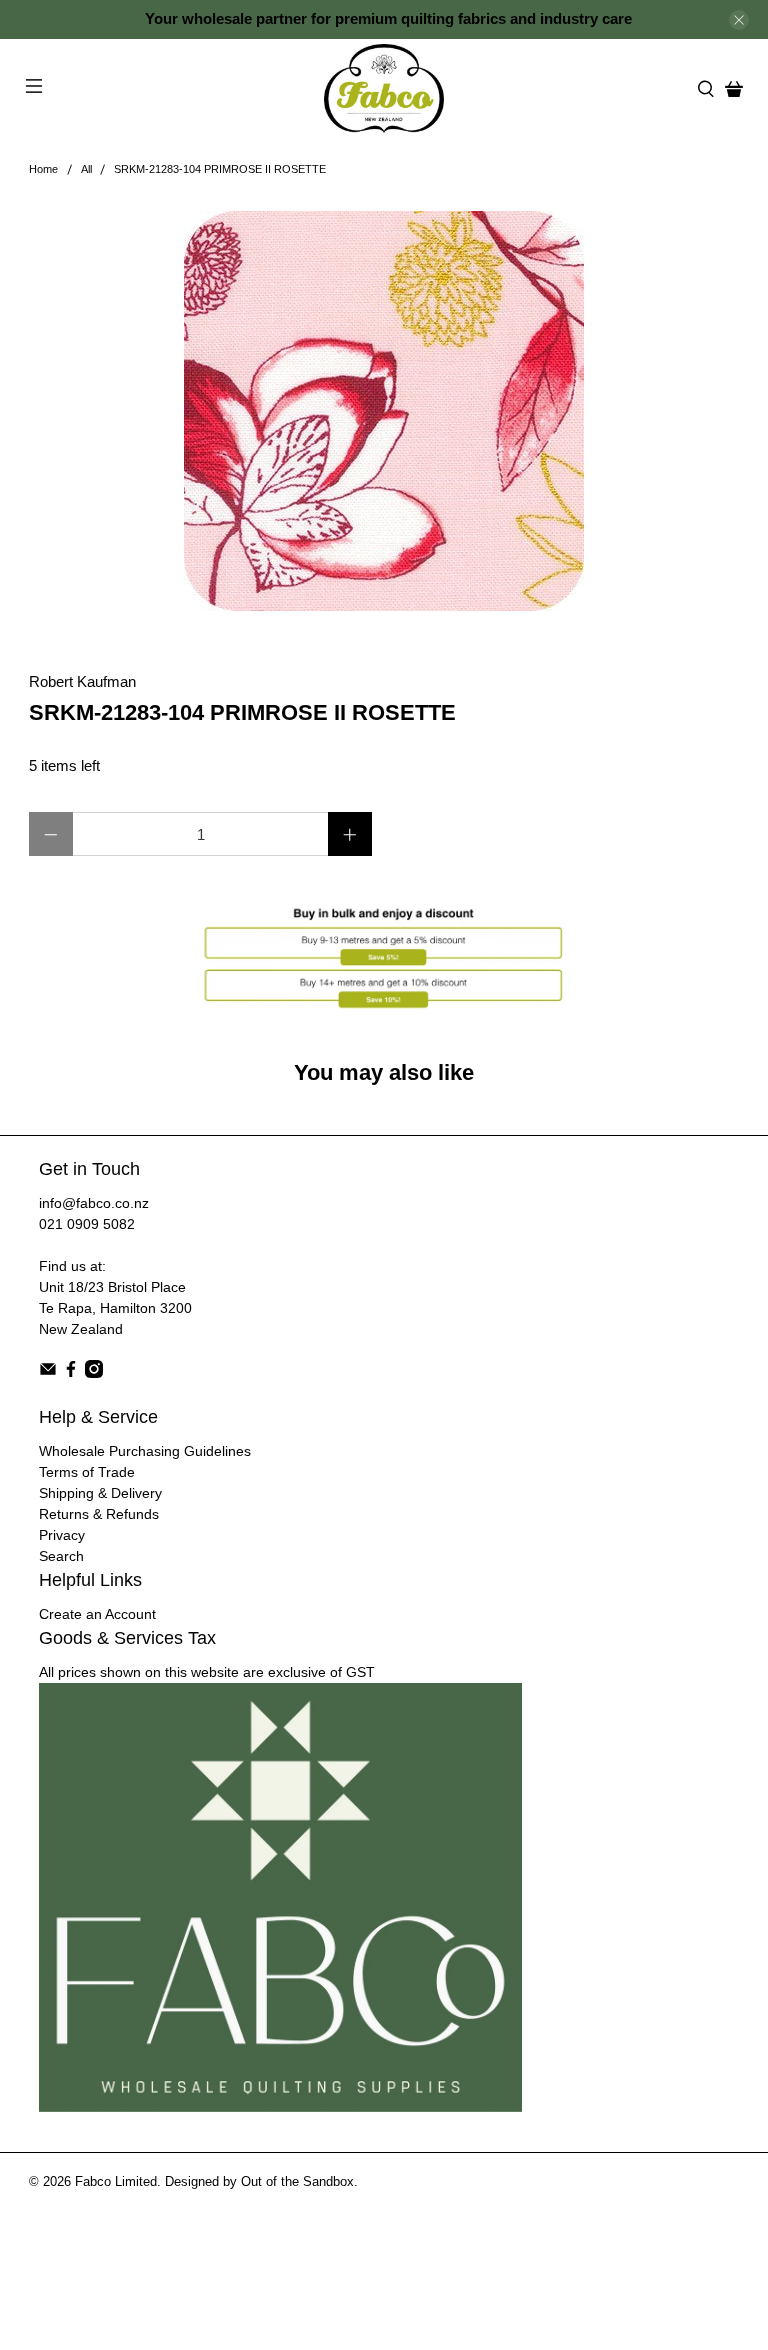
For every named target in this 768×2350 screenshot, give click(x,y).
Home (43, 169)
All (86, 169)
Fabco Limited (116, 2182)
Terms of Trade (87, 1472)
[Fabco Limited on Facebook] (71, 1373)
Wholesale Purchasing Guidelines (145, 1451)
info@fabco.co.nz (94, 1203)
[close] (739, 20)
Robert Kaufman (82, 681)
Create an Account (97, 1614)
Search (61, 1556)
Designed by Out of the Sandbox (259, 2182)
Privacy (62, 1535)
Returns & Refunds (99, 1514)
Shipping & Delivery (100, 1493)
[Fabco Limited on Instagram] (94, 1373)
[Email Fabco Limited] (48, 1373)
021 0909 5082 (87, 1224)
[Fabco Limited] (384, 88)
